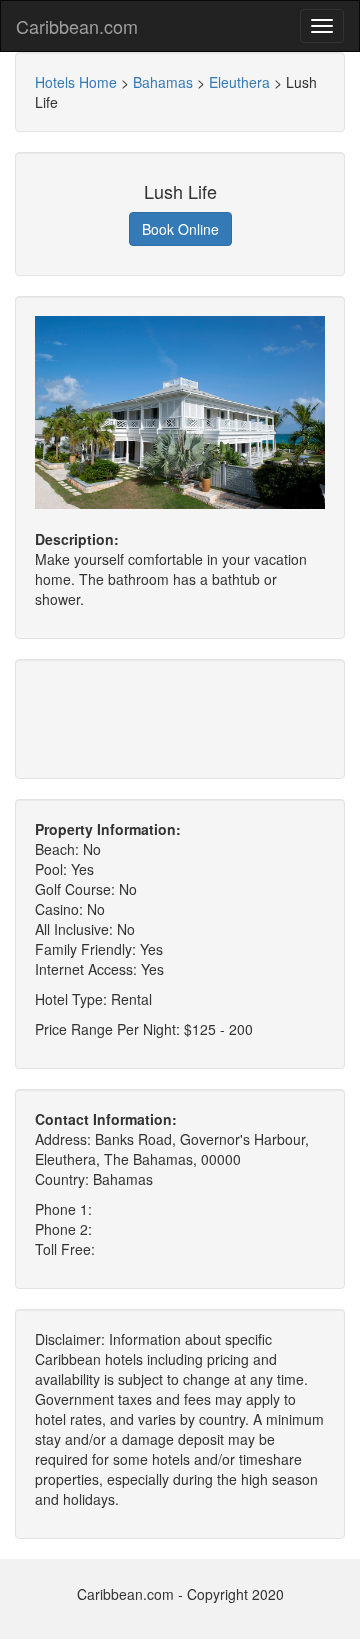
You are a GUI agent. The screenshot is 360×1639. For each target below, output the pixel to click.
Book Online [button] (180, 229)
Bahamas (163, 82)
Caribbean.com (77, 26)
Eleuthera (239, 82)
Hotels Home (76, 82)
